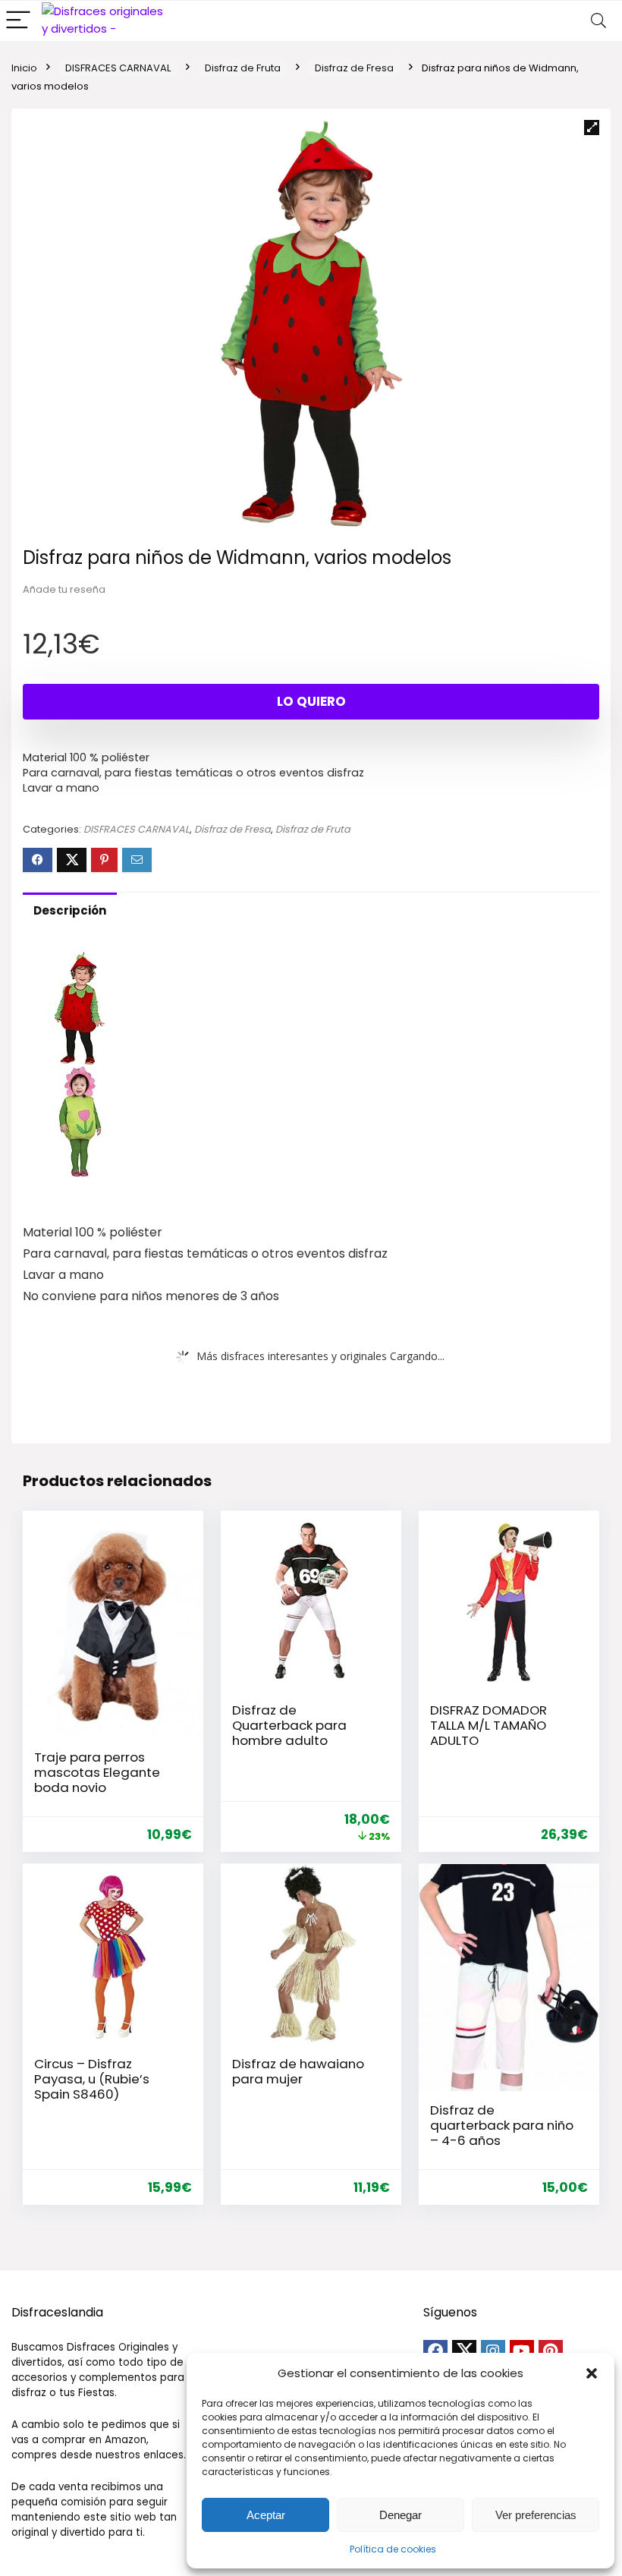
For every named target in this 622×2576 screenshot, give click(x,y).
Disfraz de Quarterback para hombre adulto (289, 1725)
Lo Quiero (311, 701)
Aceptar (266, 2515)
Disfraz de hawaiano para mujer (298, 2071)
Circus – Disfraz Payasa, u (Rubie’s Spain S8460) (92, 2079)
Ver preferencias (536, 2515)
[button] (592, 2373)
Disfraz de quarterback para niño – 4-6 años (502, 2125)
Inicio (24, 68)
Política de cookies (393, 2549)
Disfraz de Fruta (243, 68)
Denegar (401, 2515)
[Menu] (18, 21)
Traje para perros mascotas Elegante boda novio (97, 1772)
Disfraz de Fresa (354, 68)
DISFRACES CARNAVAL (118, 68)
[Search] (598, 21)
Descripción (70, 910)
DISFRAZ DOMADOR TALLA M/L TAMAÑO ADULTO (488, 1725)
